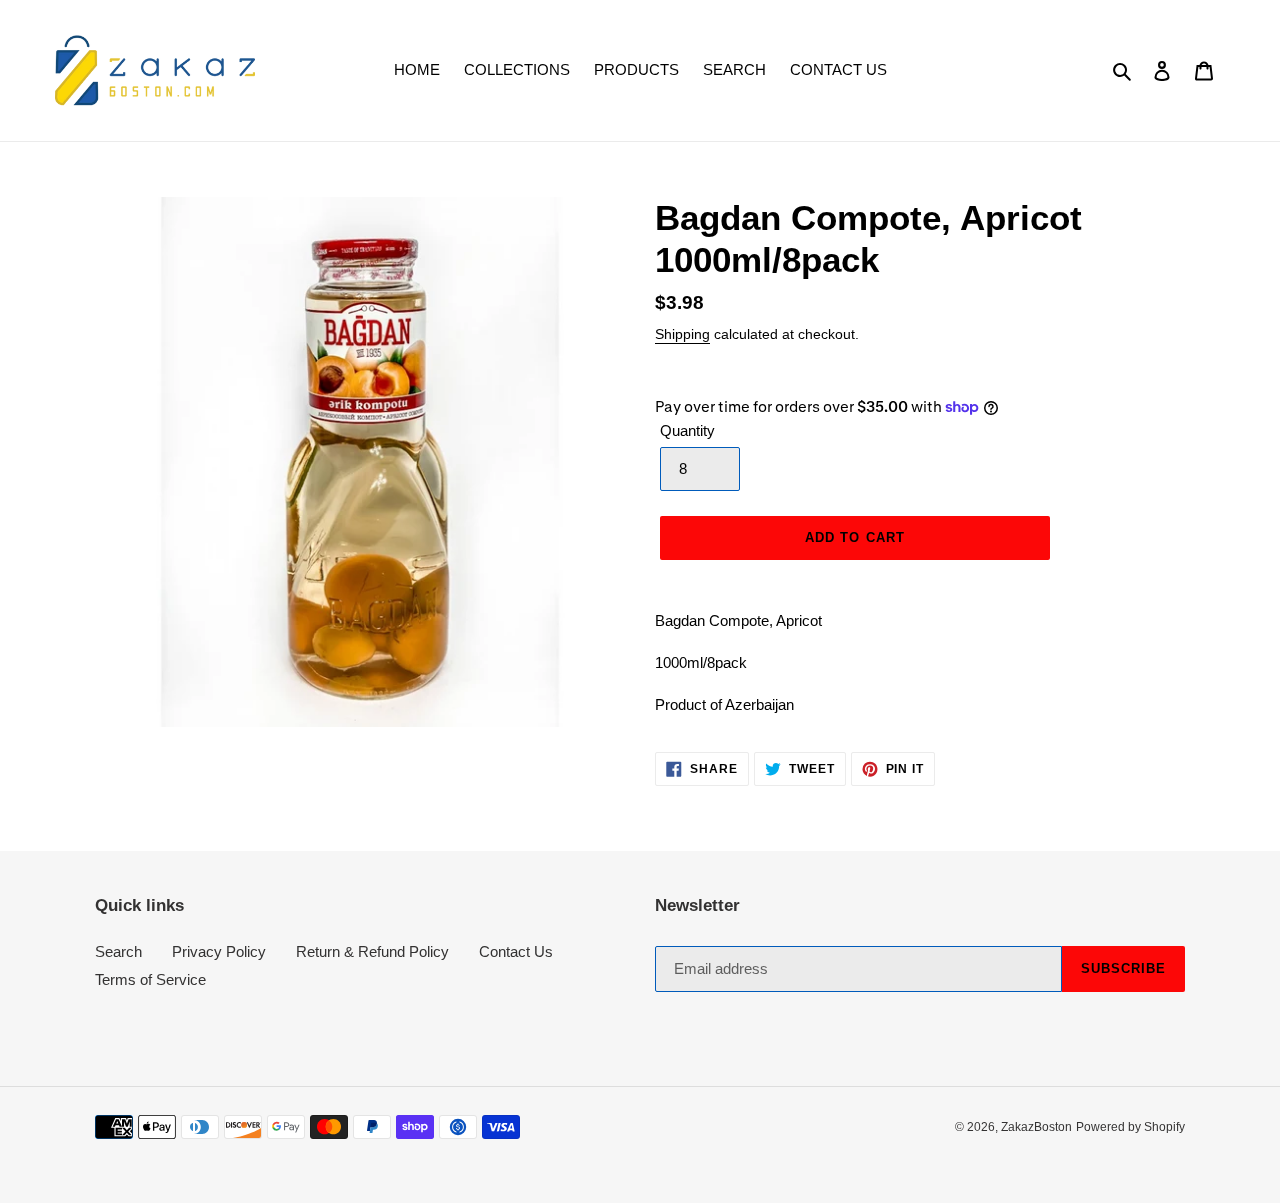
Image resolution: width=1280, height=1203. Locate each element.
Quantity (687, 430)
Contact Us (516, 951)
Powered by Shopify (1130, 1127)
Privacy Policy (219, 951)
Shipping (682, 334)
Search (118, 951)
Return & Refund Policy (372, 951)
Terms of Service (150, 979)
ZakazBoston (1036, 1127)
